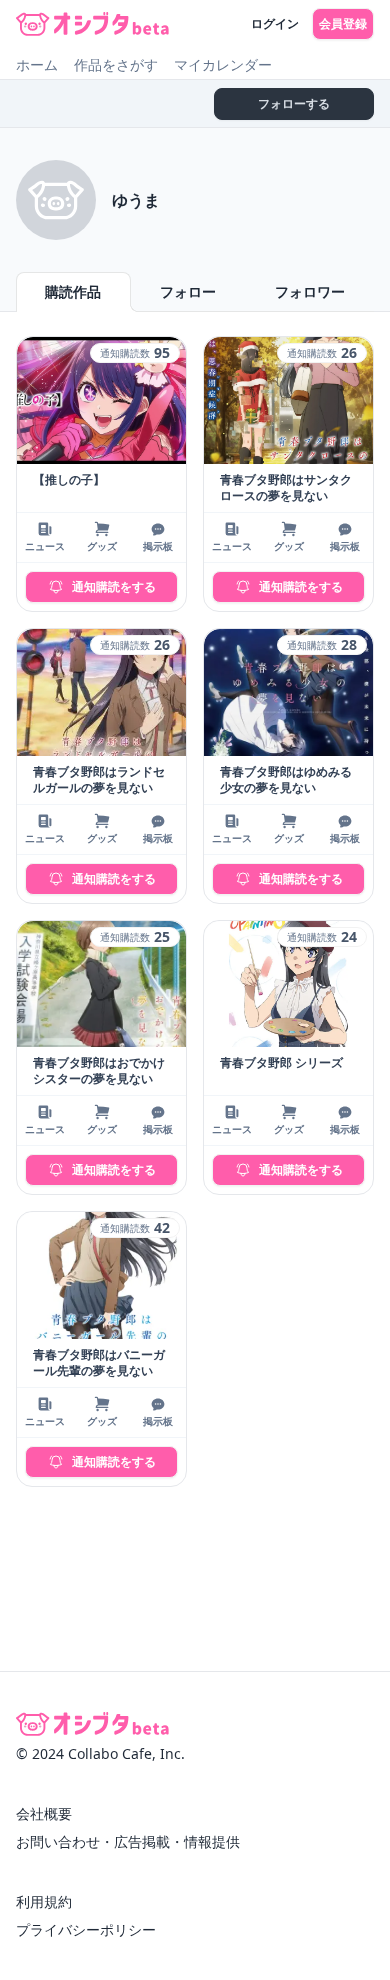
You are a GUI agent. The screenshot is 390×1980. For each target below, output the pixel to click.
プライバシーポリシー (86, 1929)
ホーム (37, 64)
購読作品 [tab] (73, 291)
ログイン (275, 23)
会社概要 (44, 1813)
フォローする (294, 103)
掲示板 (158, 546)
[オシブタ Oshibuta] (92, 24)
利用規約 (44, 1901)
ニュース (45, 546)
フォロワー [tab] (310, 291)
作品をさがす (116, 64)
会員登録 (343, 23)
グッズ (102, 546)
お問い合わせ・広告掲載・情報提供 (128, 1841)
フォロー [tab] (188, 291)
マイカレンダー (223, 64)
